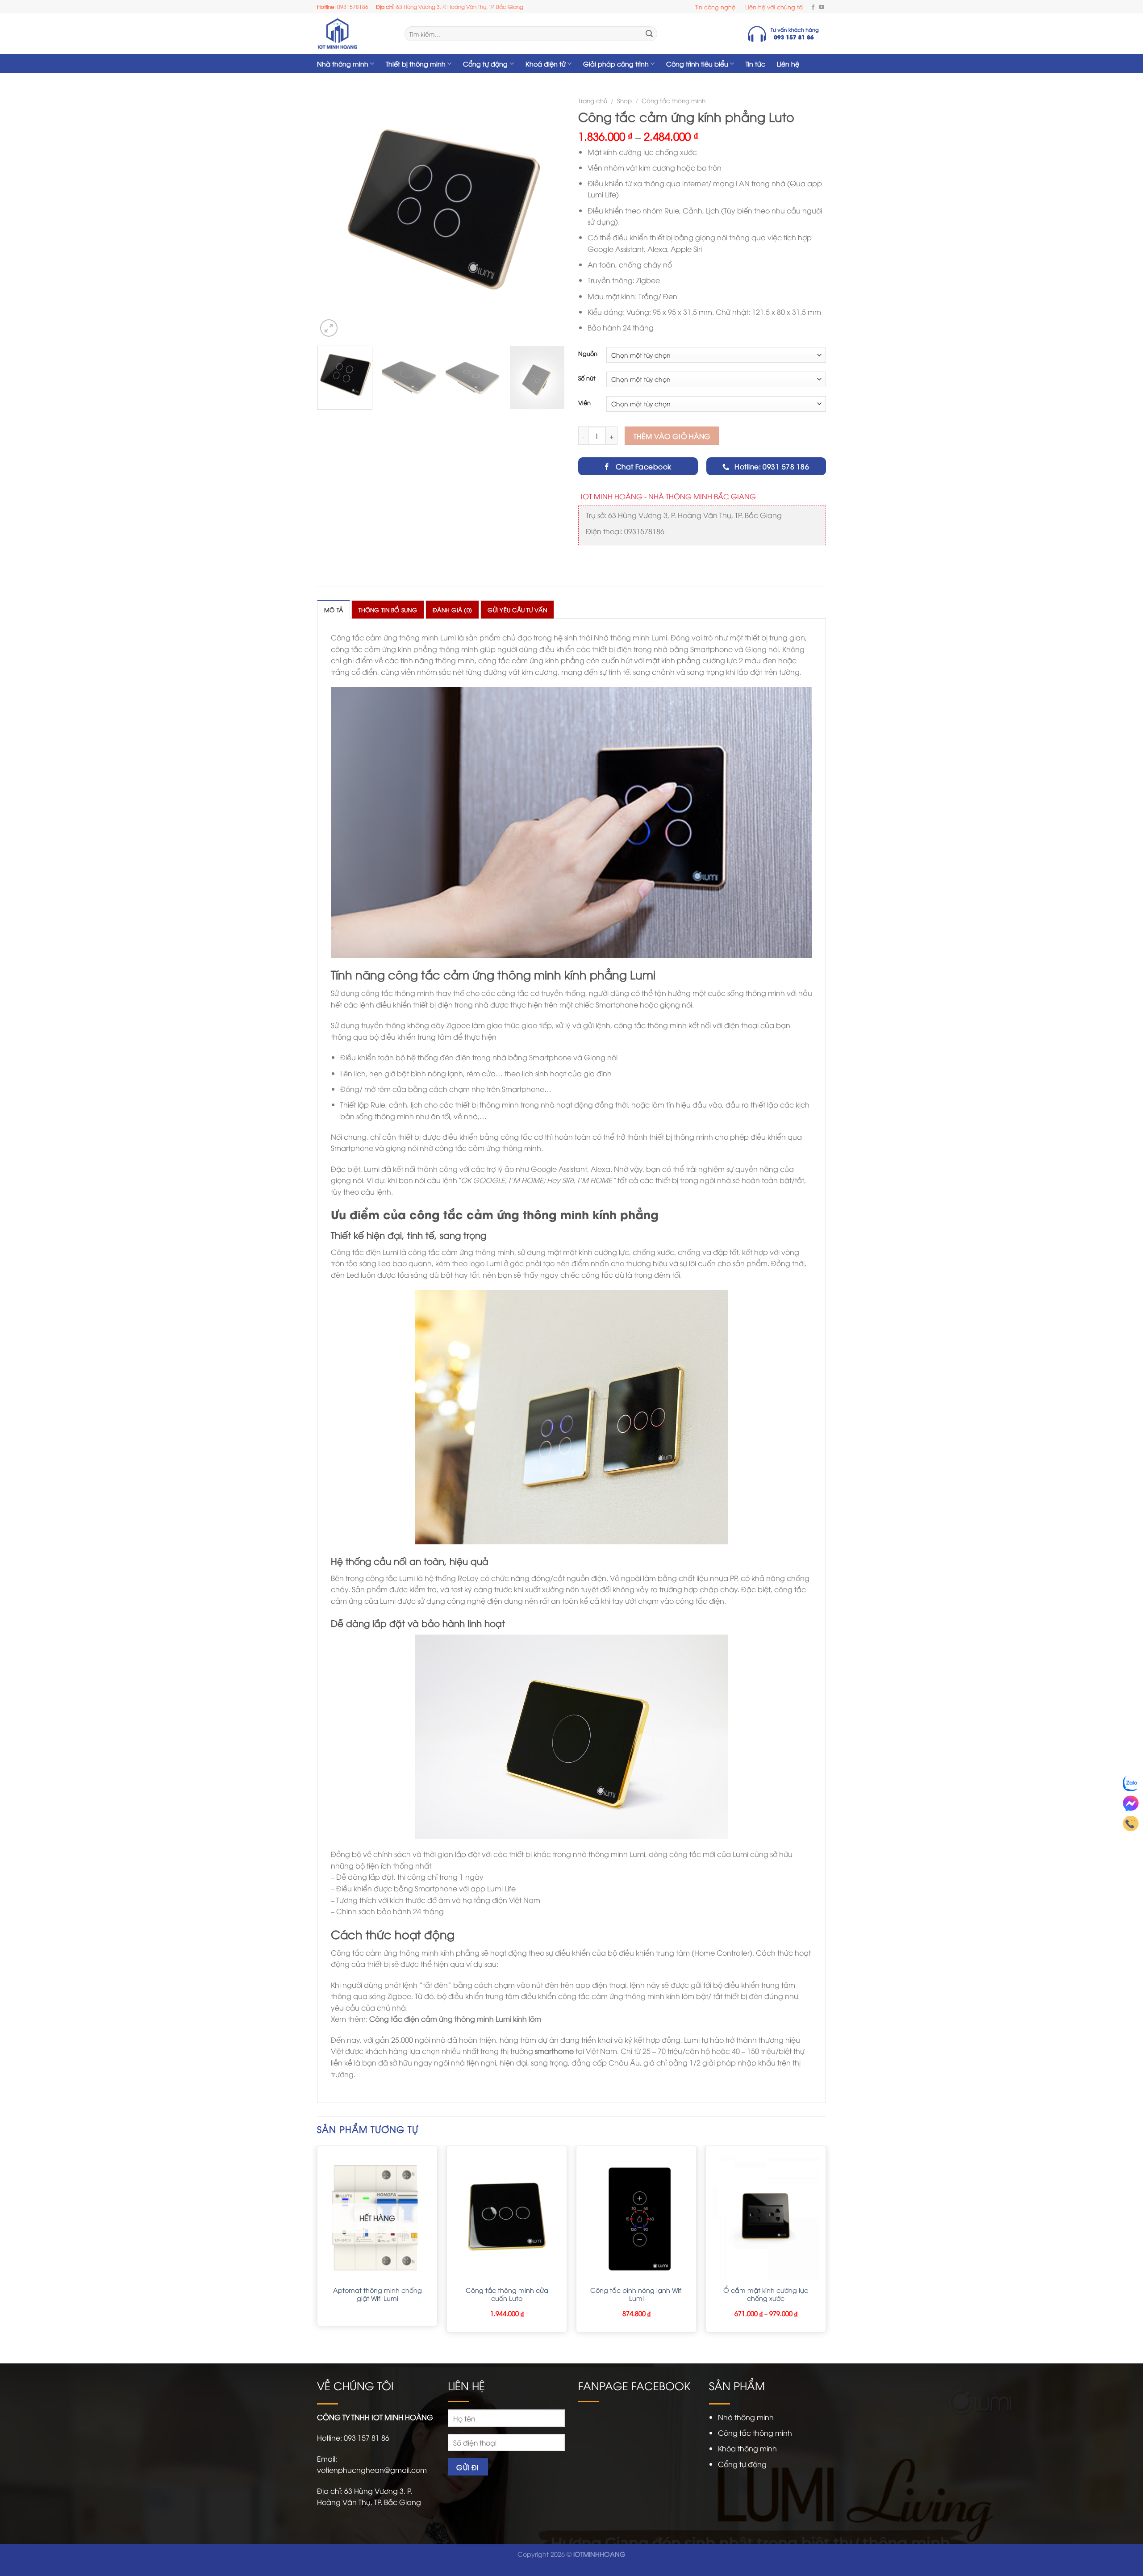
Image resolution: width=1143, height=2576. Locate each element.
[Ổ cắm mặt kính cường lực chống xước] (766, 2216)
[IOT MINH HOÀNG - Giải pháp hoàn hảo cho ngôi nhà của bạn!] (354, 34)
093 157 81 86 (367, 2438)
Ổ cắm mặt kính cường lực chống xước (766, 2294)
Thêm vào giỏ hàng (672, 436)
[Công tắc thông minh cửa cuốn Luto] (507, 2216)
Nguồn (588, 354)
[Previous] (333, 215)
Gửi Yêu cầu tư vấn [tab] (517, 610)
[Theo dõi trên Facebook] (813, 7)
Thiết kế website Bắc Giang (571, 2564)
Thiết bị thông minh (416, 64)
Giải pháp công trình (616, 64)
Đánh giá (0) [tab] (452, 610)
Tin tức (755, 64)
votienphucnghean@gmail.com (372, 2470)
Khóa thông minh (747, 2448)
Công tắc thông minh (674, 100)
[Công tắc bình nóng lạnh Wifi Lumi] (636, 2216)
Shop (624, 100)
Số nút (587, 378)
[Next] (549, 215)
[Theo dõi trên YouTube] (822, 7)
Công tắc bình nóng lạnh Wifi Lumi (636, 2294)
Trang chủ (593, 100)
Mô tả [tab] (334, 610)
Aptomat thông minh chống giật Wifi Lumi (378, 2294)
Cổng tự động (485, 64)
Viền (584, 403)
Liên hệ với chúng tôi (774, 7)
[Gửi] (649, 34)
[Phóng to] (329, 328)
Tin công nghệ (715, 7)
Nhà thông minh (343, 64)
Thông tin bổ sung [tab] (388, 610)
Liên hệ (788, 64)
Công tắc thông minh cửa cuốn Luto (507, 2294)
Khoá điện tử (546, 64)
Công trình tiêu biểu (697, 64)
